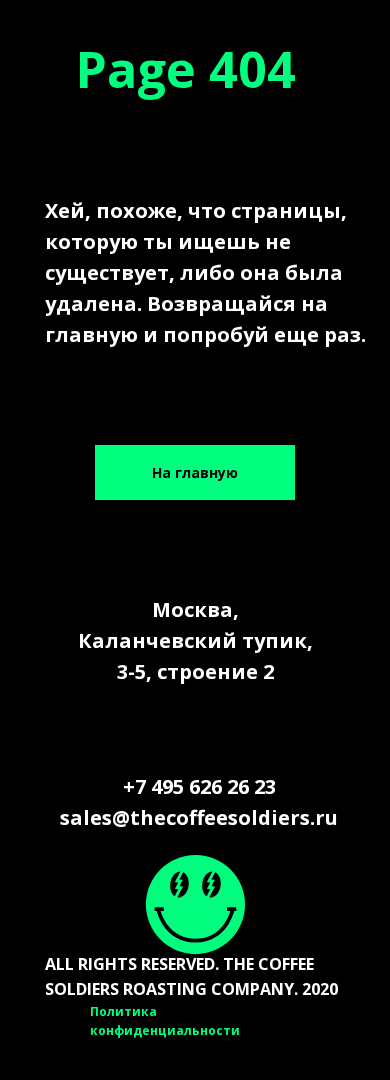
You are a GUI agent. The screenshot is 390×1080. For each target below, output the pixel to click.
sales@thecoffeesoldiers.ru (199, 817)
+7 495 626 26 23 (199, 786)
